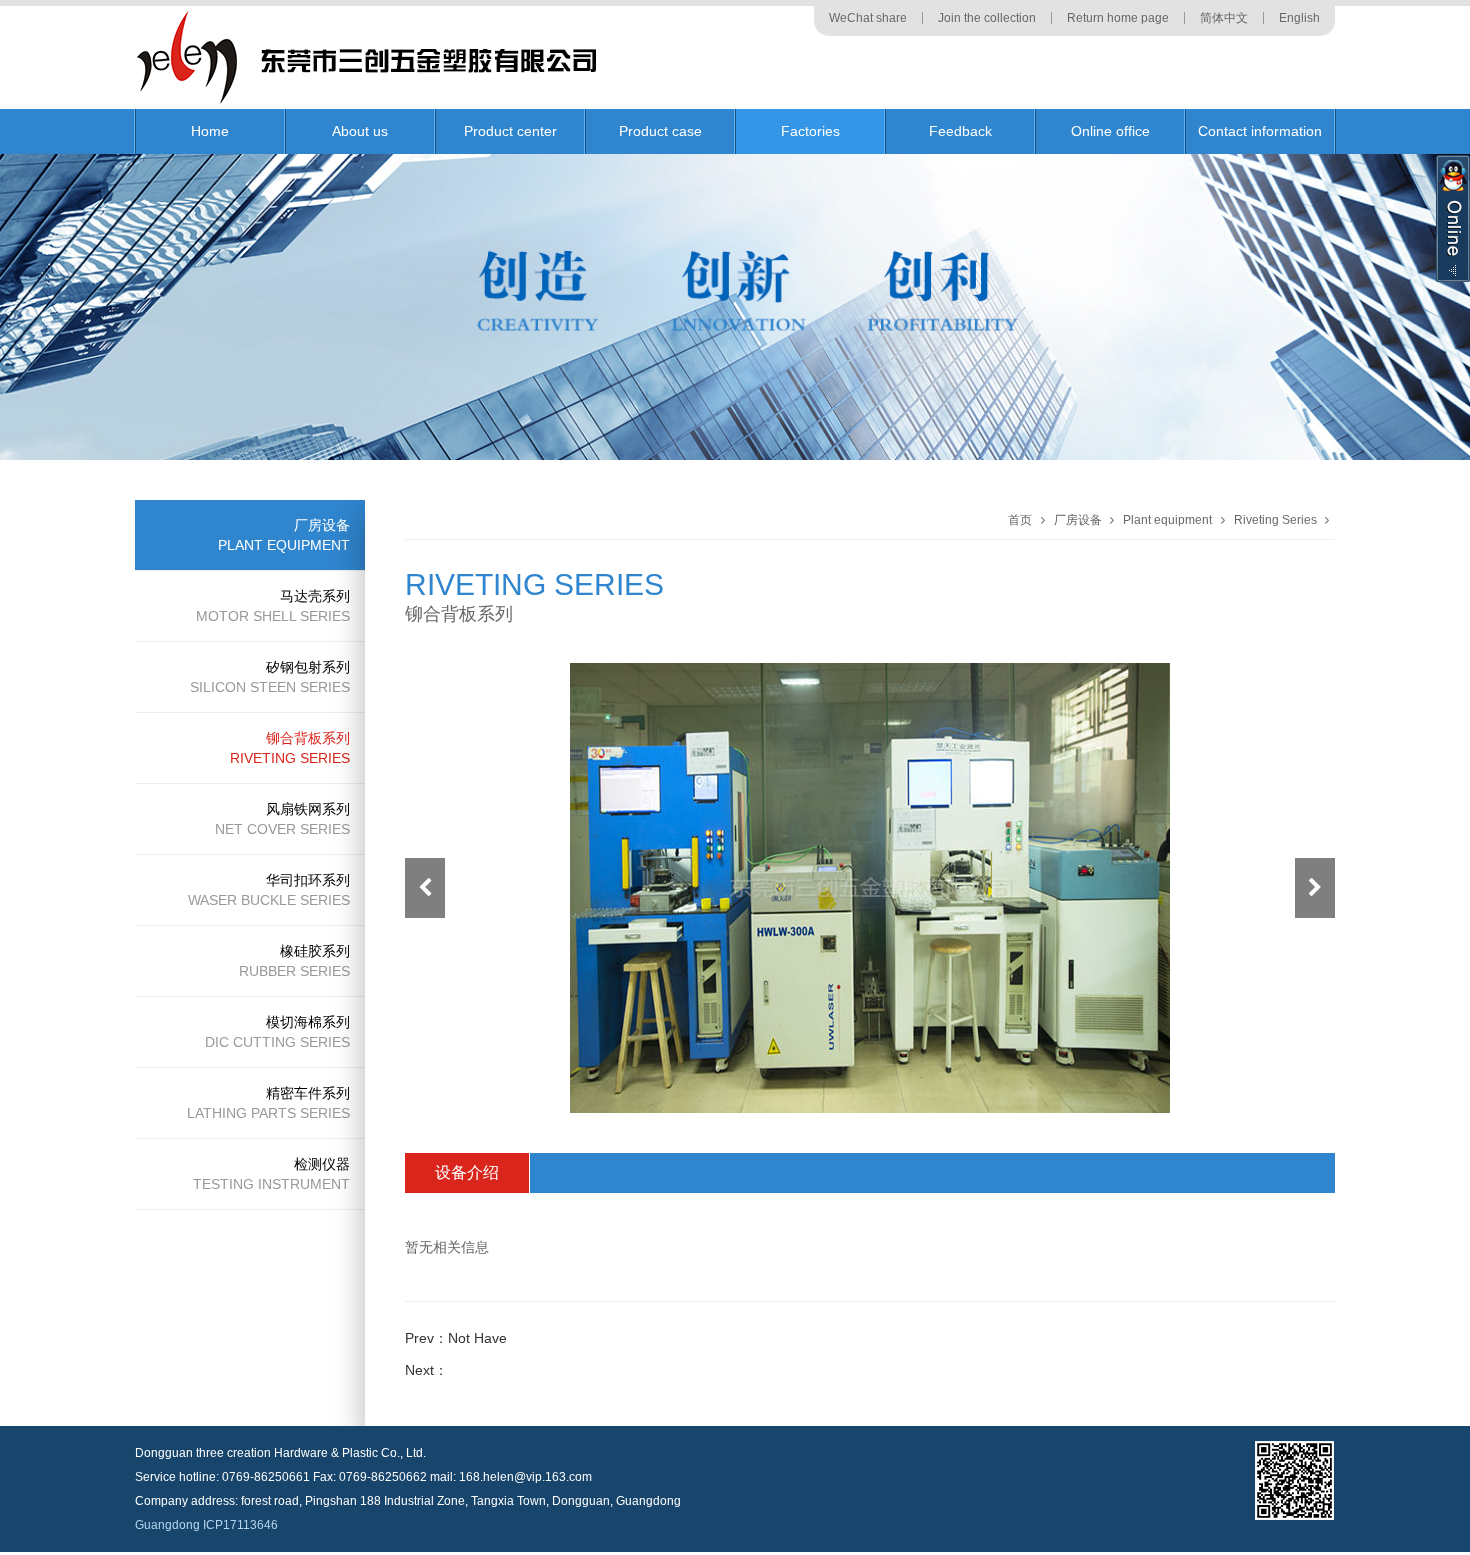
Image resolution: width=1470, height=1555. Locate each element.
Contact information (1260, 131)
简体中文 (1224, 18)
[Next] (1315, 888)
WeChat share (868, 18)
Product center (510, 131)
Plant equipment (1167, 520)
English (1299, 18)
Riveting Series (1275, 520)
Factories (810, 131)
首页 (1020, 520)
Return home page (1118, 18)
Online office (1110, 131)
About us (360, 131)
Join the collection (987, 18)
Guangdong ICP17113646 (206, 1525)
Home (210, 131)
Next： (426, 1370)
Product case (660, 131)
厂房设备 (1078, 520)
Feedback (960, 131)
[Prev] (425, 888)
